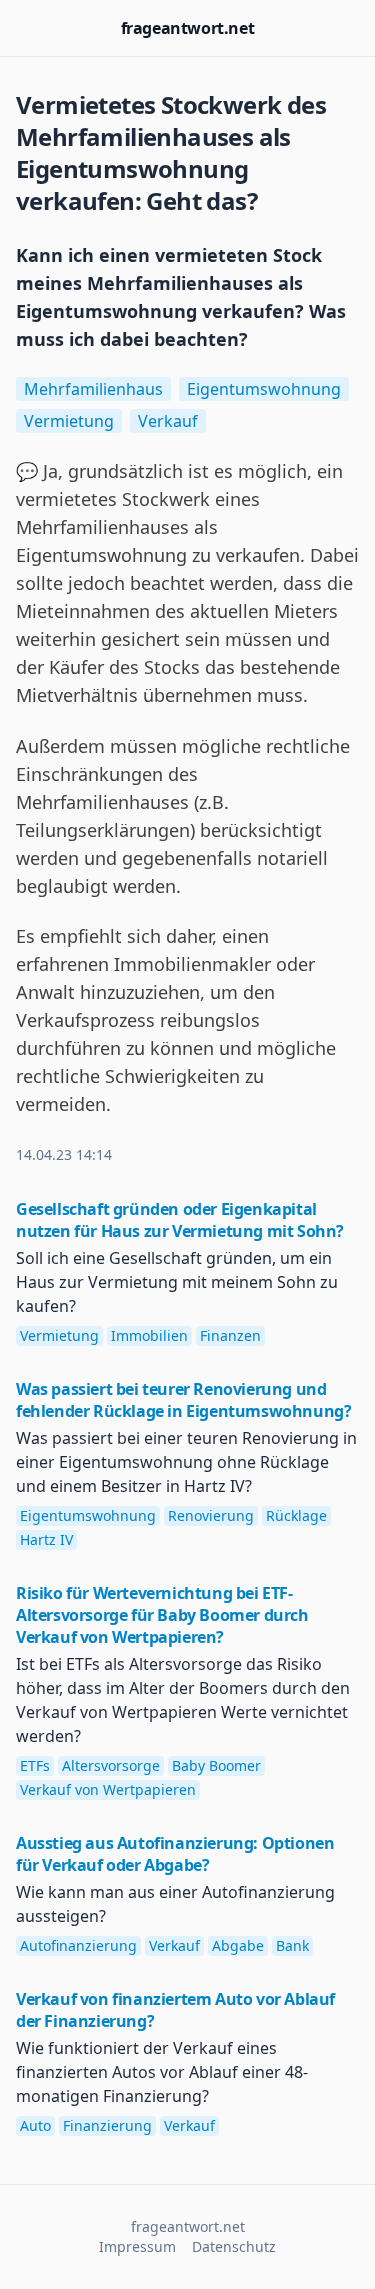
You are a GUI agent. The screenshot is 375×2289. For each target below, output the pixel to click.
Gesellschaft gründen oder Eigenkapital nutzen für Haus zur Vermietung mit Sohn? (180, 1220)
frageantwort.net (188, 28)
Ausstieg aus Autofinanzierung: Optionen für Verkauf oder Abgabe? (175, 1854)
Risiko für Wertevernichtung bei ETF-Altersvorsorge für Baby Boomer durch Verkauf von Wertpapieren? (162, 1615)
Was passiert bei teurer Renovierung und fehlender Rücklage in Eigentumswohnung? (183, 1400)
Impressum (137, 2246)
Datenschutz (234, 2246)
